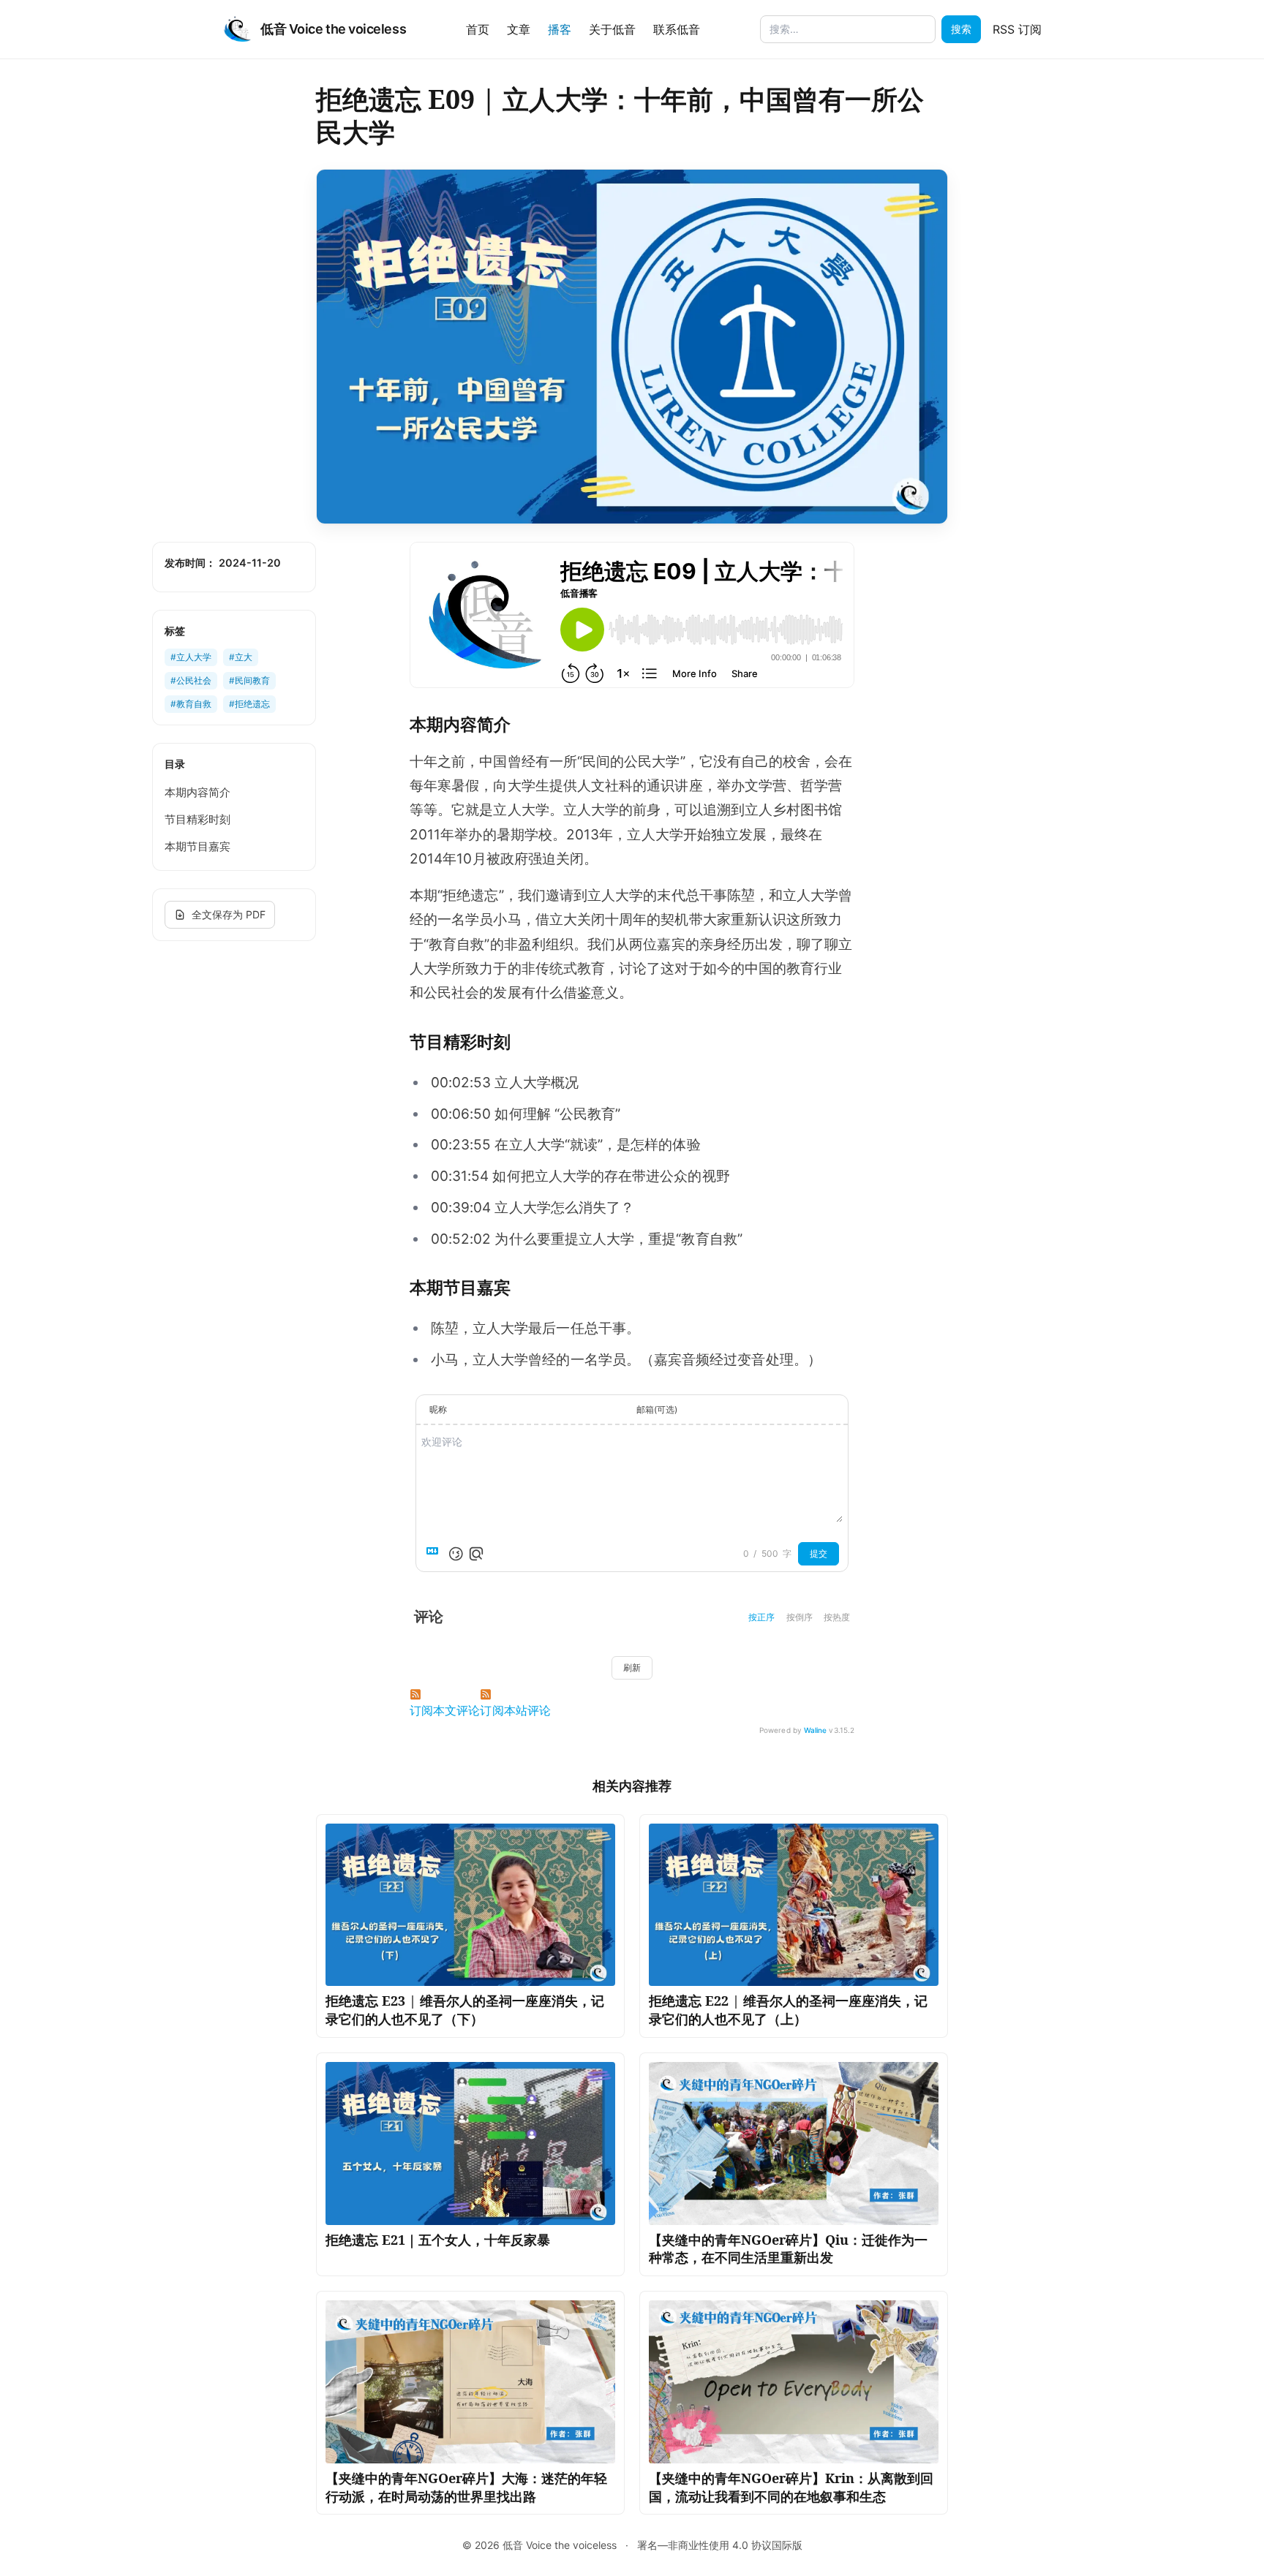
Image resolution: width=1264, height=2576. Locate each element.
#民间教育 (249, 680)
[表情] (456, 1554)
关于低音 (612, 29)
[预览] (476, 1554)
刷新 (632, 1667)
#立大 (241, 657)
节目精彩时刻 (197, 819)
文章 (519, 29)
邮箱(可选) (657, 1409)
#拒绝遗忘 (249, 704)
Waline (815, 1730)
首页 (478, 29)
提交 (819, 1553)
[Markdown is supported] (435, 1554)
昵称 (438, 1409)
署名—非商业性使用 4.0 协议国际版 (720, 2545)
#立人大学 (191, 657)
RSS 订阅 (1017, 29)
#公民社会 (191, 680)
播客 (560, 29)
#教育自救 (191, 704)
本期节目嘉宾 (197, 846)
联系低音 (677, 29)
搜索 (961, 29)
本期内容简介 (197, 792)
